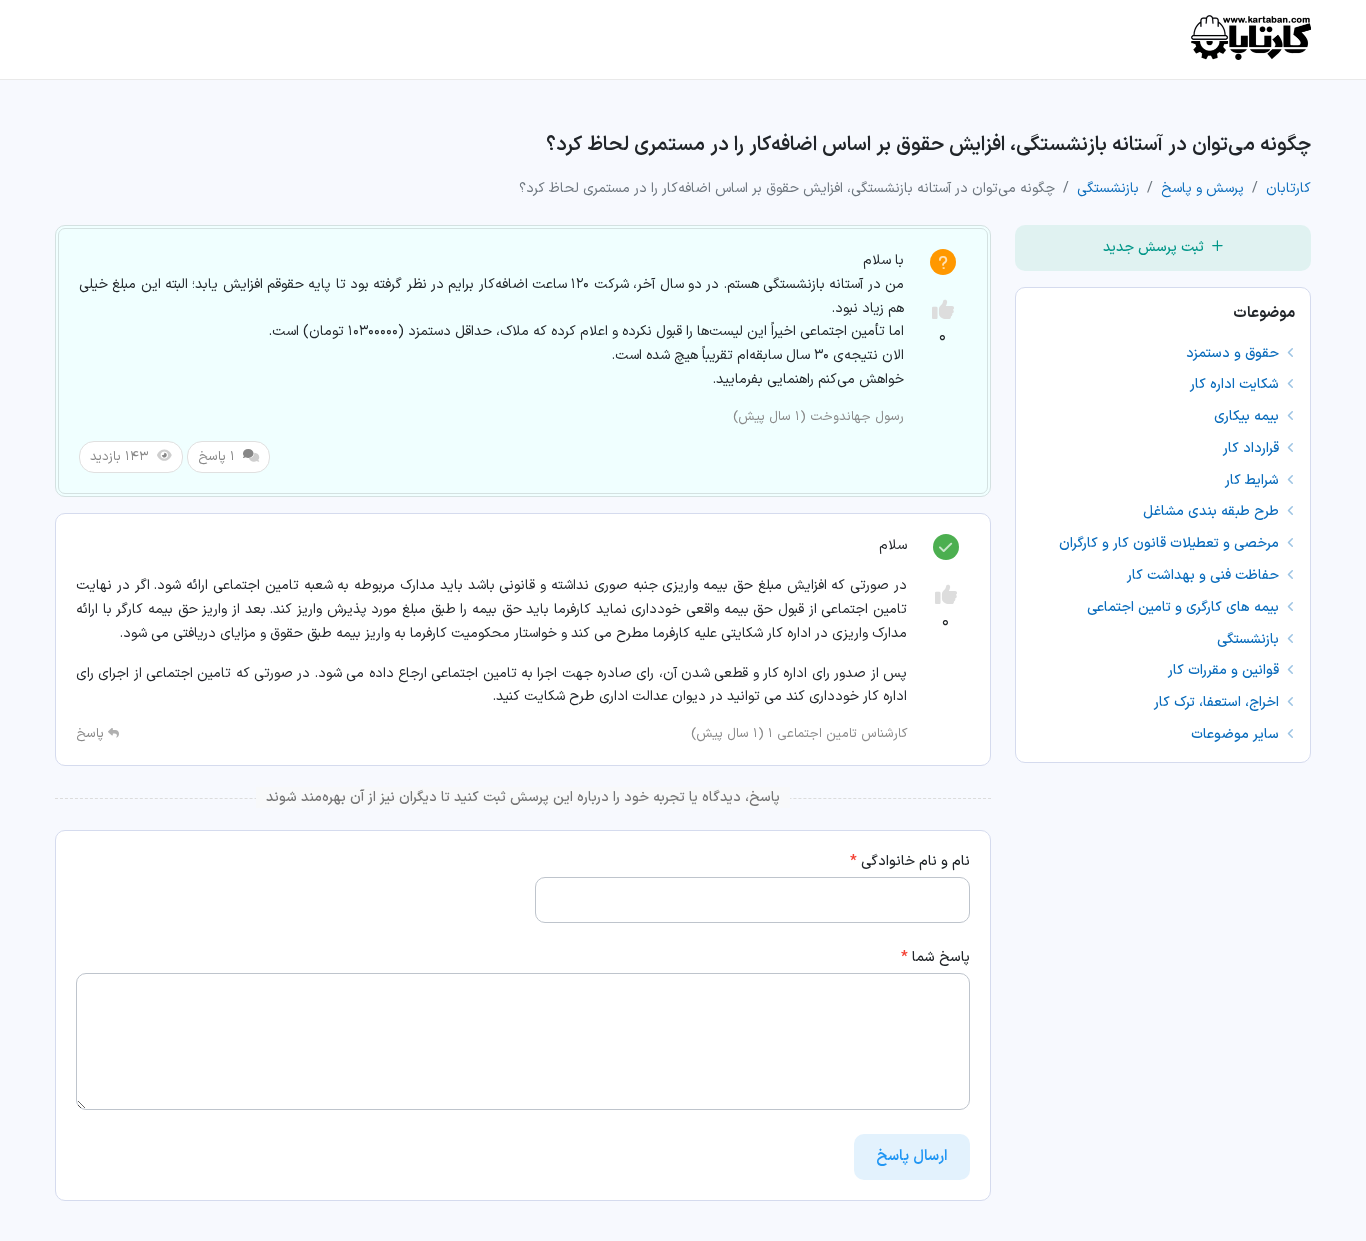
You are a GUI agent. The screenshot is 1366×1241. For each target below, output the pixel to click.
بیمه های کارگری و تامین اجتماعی (1185, 607)
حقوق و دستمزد (1234, 353)
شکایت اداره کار (1236, 384)
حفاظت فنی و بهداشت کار (1205, 575)
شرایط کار (1254, 480)
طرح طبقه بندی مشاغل (1213, 511)
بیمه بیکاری (1248, 416)
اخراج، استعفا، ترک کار (1218, 702)
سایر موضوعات (1237, 734)
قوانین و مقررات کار (1225, 670)
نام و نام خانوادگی (910, 861)
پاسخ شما (935, 957)
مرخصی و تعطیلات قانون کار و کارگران (1171, 543)
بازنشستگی (1108, 188)
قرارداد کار (1253, 448)
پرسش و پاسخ (1202, 188)
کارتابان (1288, 188)
